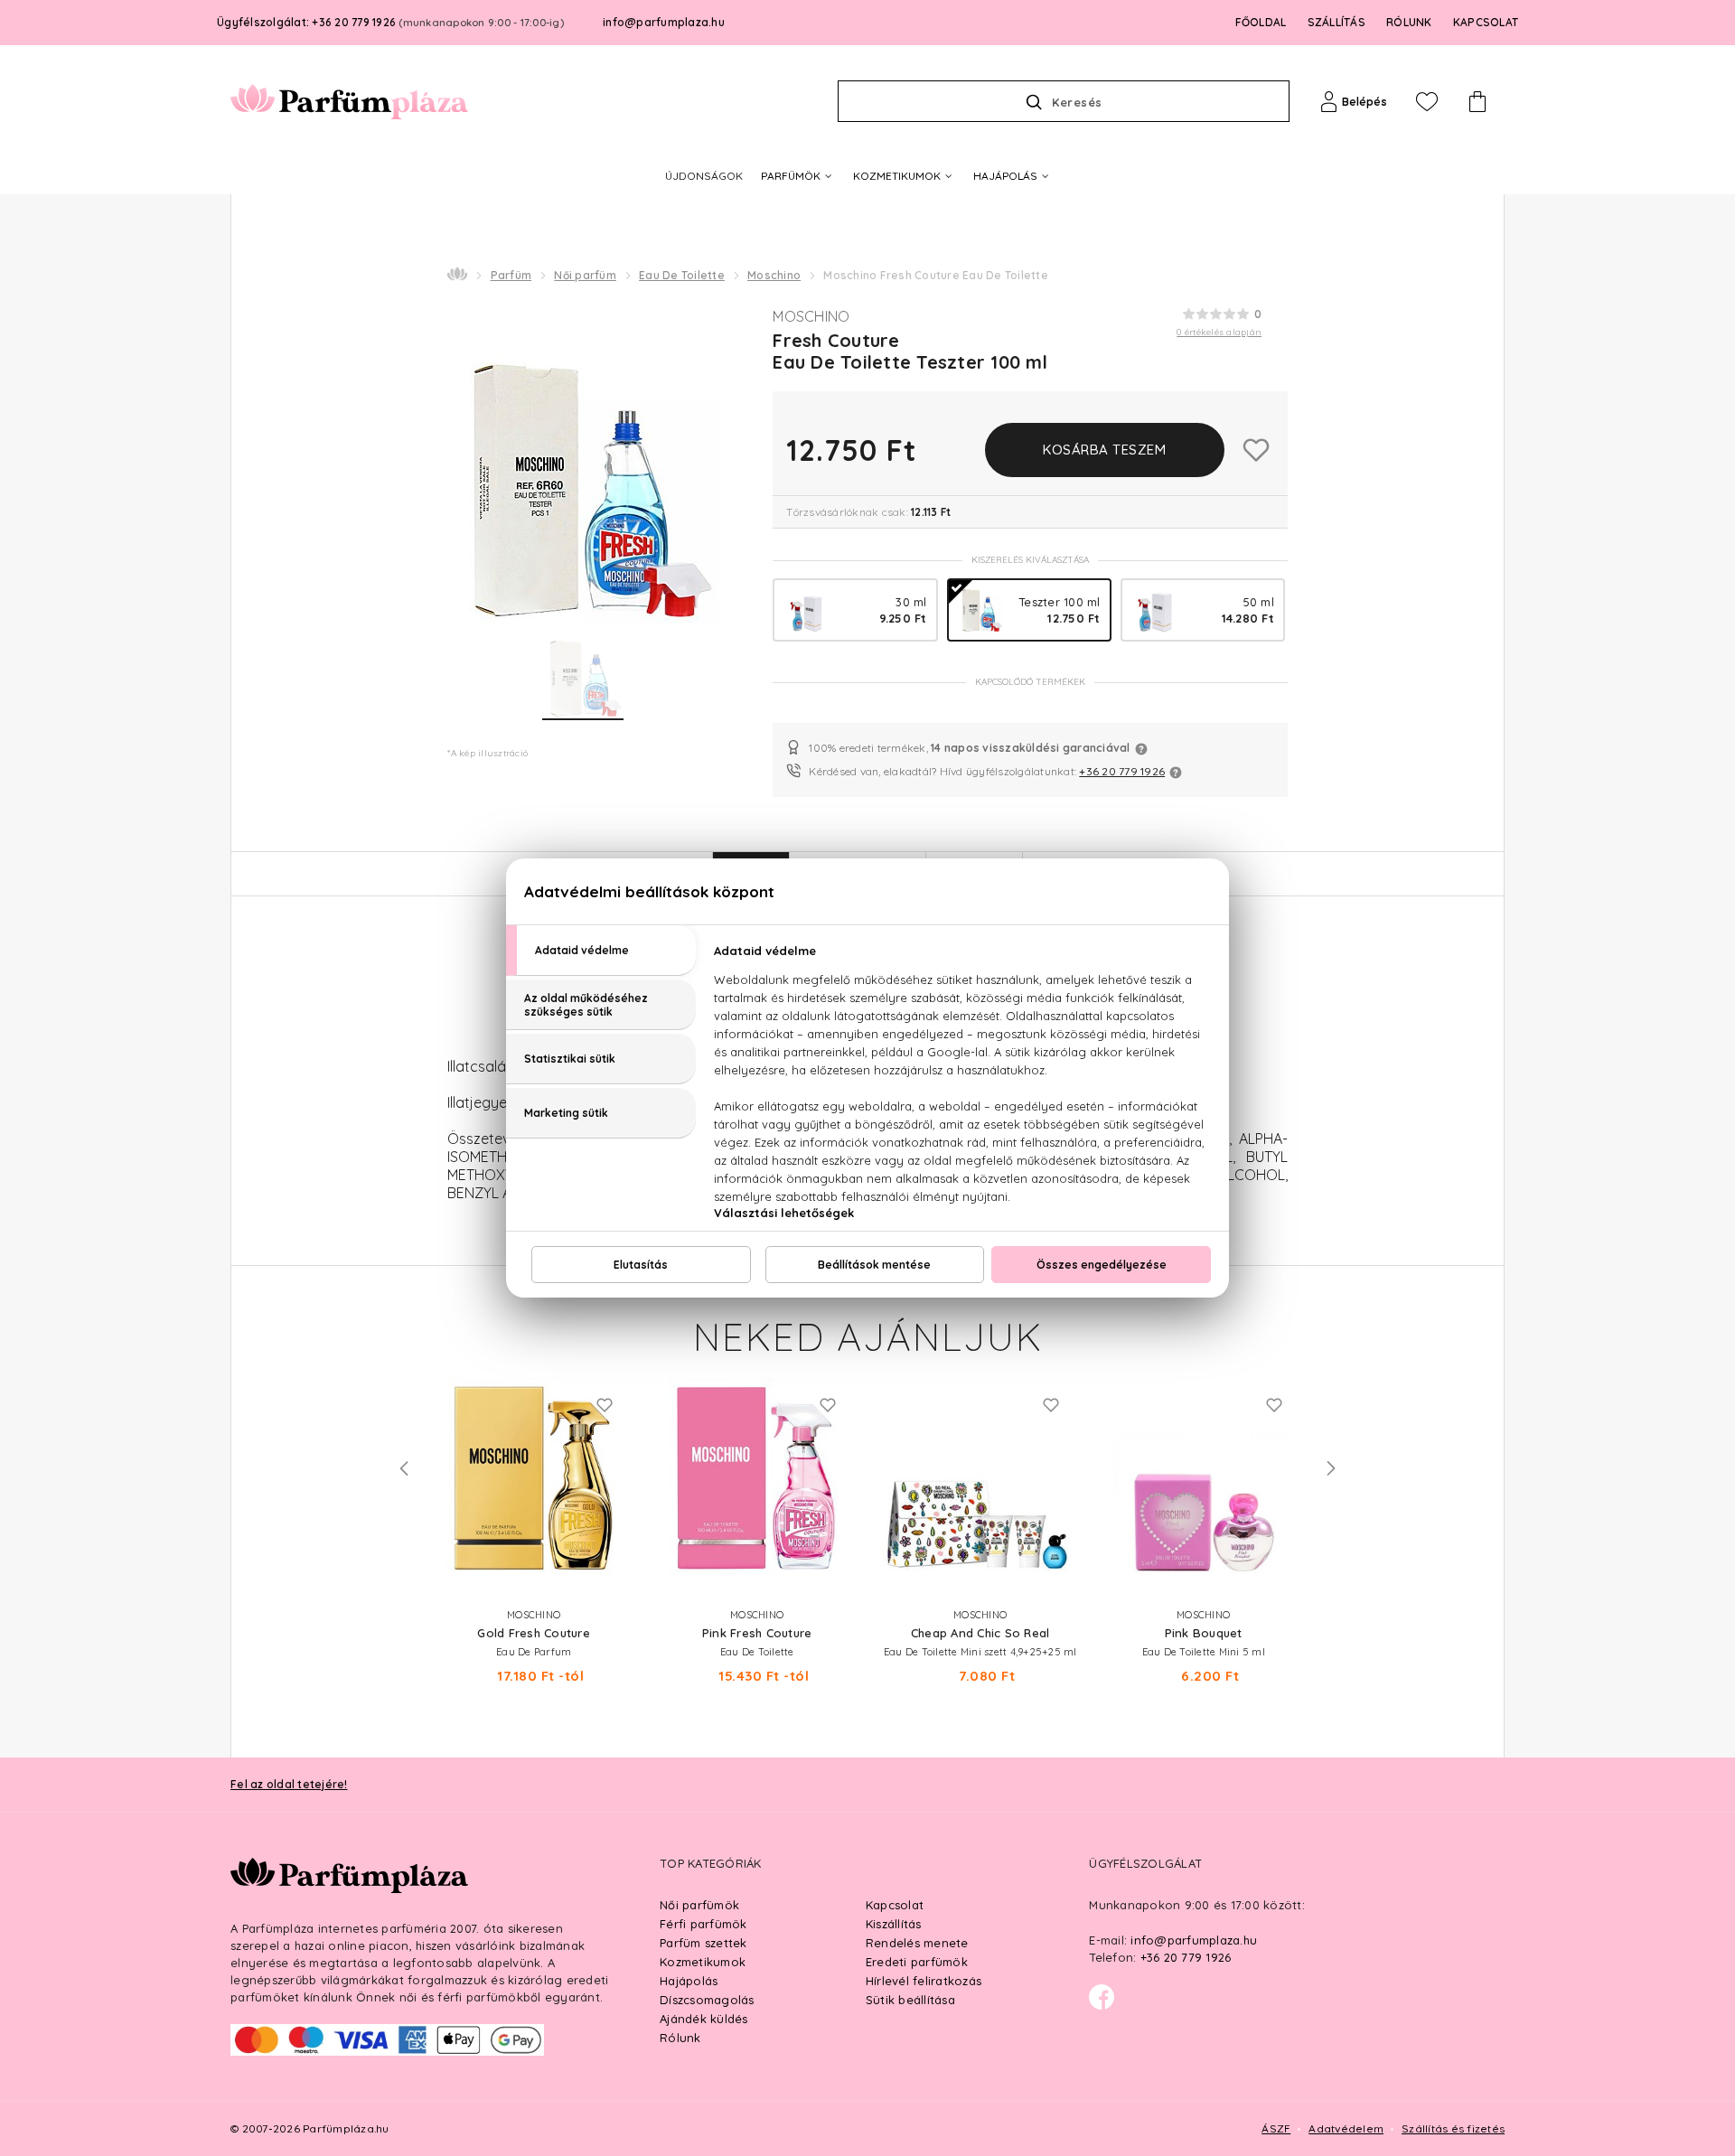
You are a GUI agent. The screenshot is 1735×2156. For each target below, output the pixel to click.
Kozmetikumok (703, 1962)
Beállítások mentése (874, 1265)
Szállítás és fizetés (1453, 2128)
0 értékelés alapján (1219, 332)
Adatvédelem (1346, 2128)
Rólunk (680, 2038)
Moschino (774, 275)
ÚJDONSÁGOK (704, 176)
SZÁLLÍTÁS (1336, 22)
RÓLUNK (1409, 22)
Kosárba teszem (1104, 450)
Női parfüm (585, 275)
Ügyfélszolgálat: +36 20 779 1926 (390, 22)
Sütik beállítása (910, 2000)
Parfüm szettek (703, 1943)
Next (1331, 1468)
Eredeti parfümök (917, 1962)
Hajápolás (689, 1981)
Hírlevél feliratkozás (924, 1981)
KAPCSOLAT (1486, 22)
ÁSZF (1276, 2128)
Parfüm (511, 275)
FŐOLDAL (1261, 22)
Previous (404, 1468)
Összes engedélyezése (1102, 1265)
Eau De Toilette (682, 275)
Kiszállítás (894, 1924)
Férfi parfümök (703, 1924)
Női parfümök (699, 1905)
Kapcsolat (895, 1905)
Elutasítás (641, 1265)
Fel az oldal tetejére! (289, 1784)
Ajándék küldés (704, 2019)
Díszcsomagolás (707, 2000)
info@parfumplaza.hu (664, 22)
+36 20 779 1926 (1122, 771)
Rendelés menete (917, 1943)
